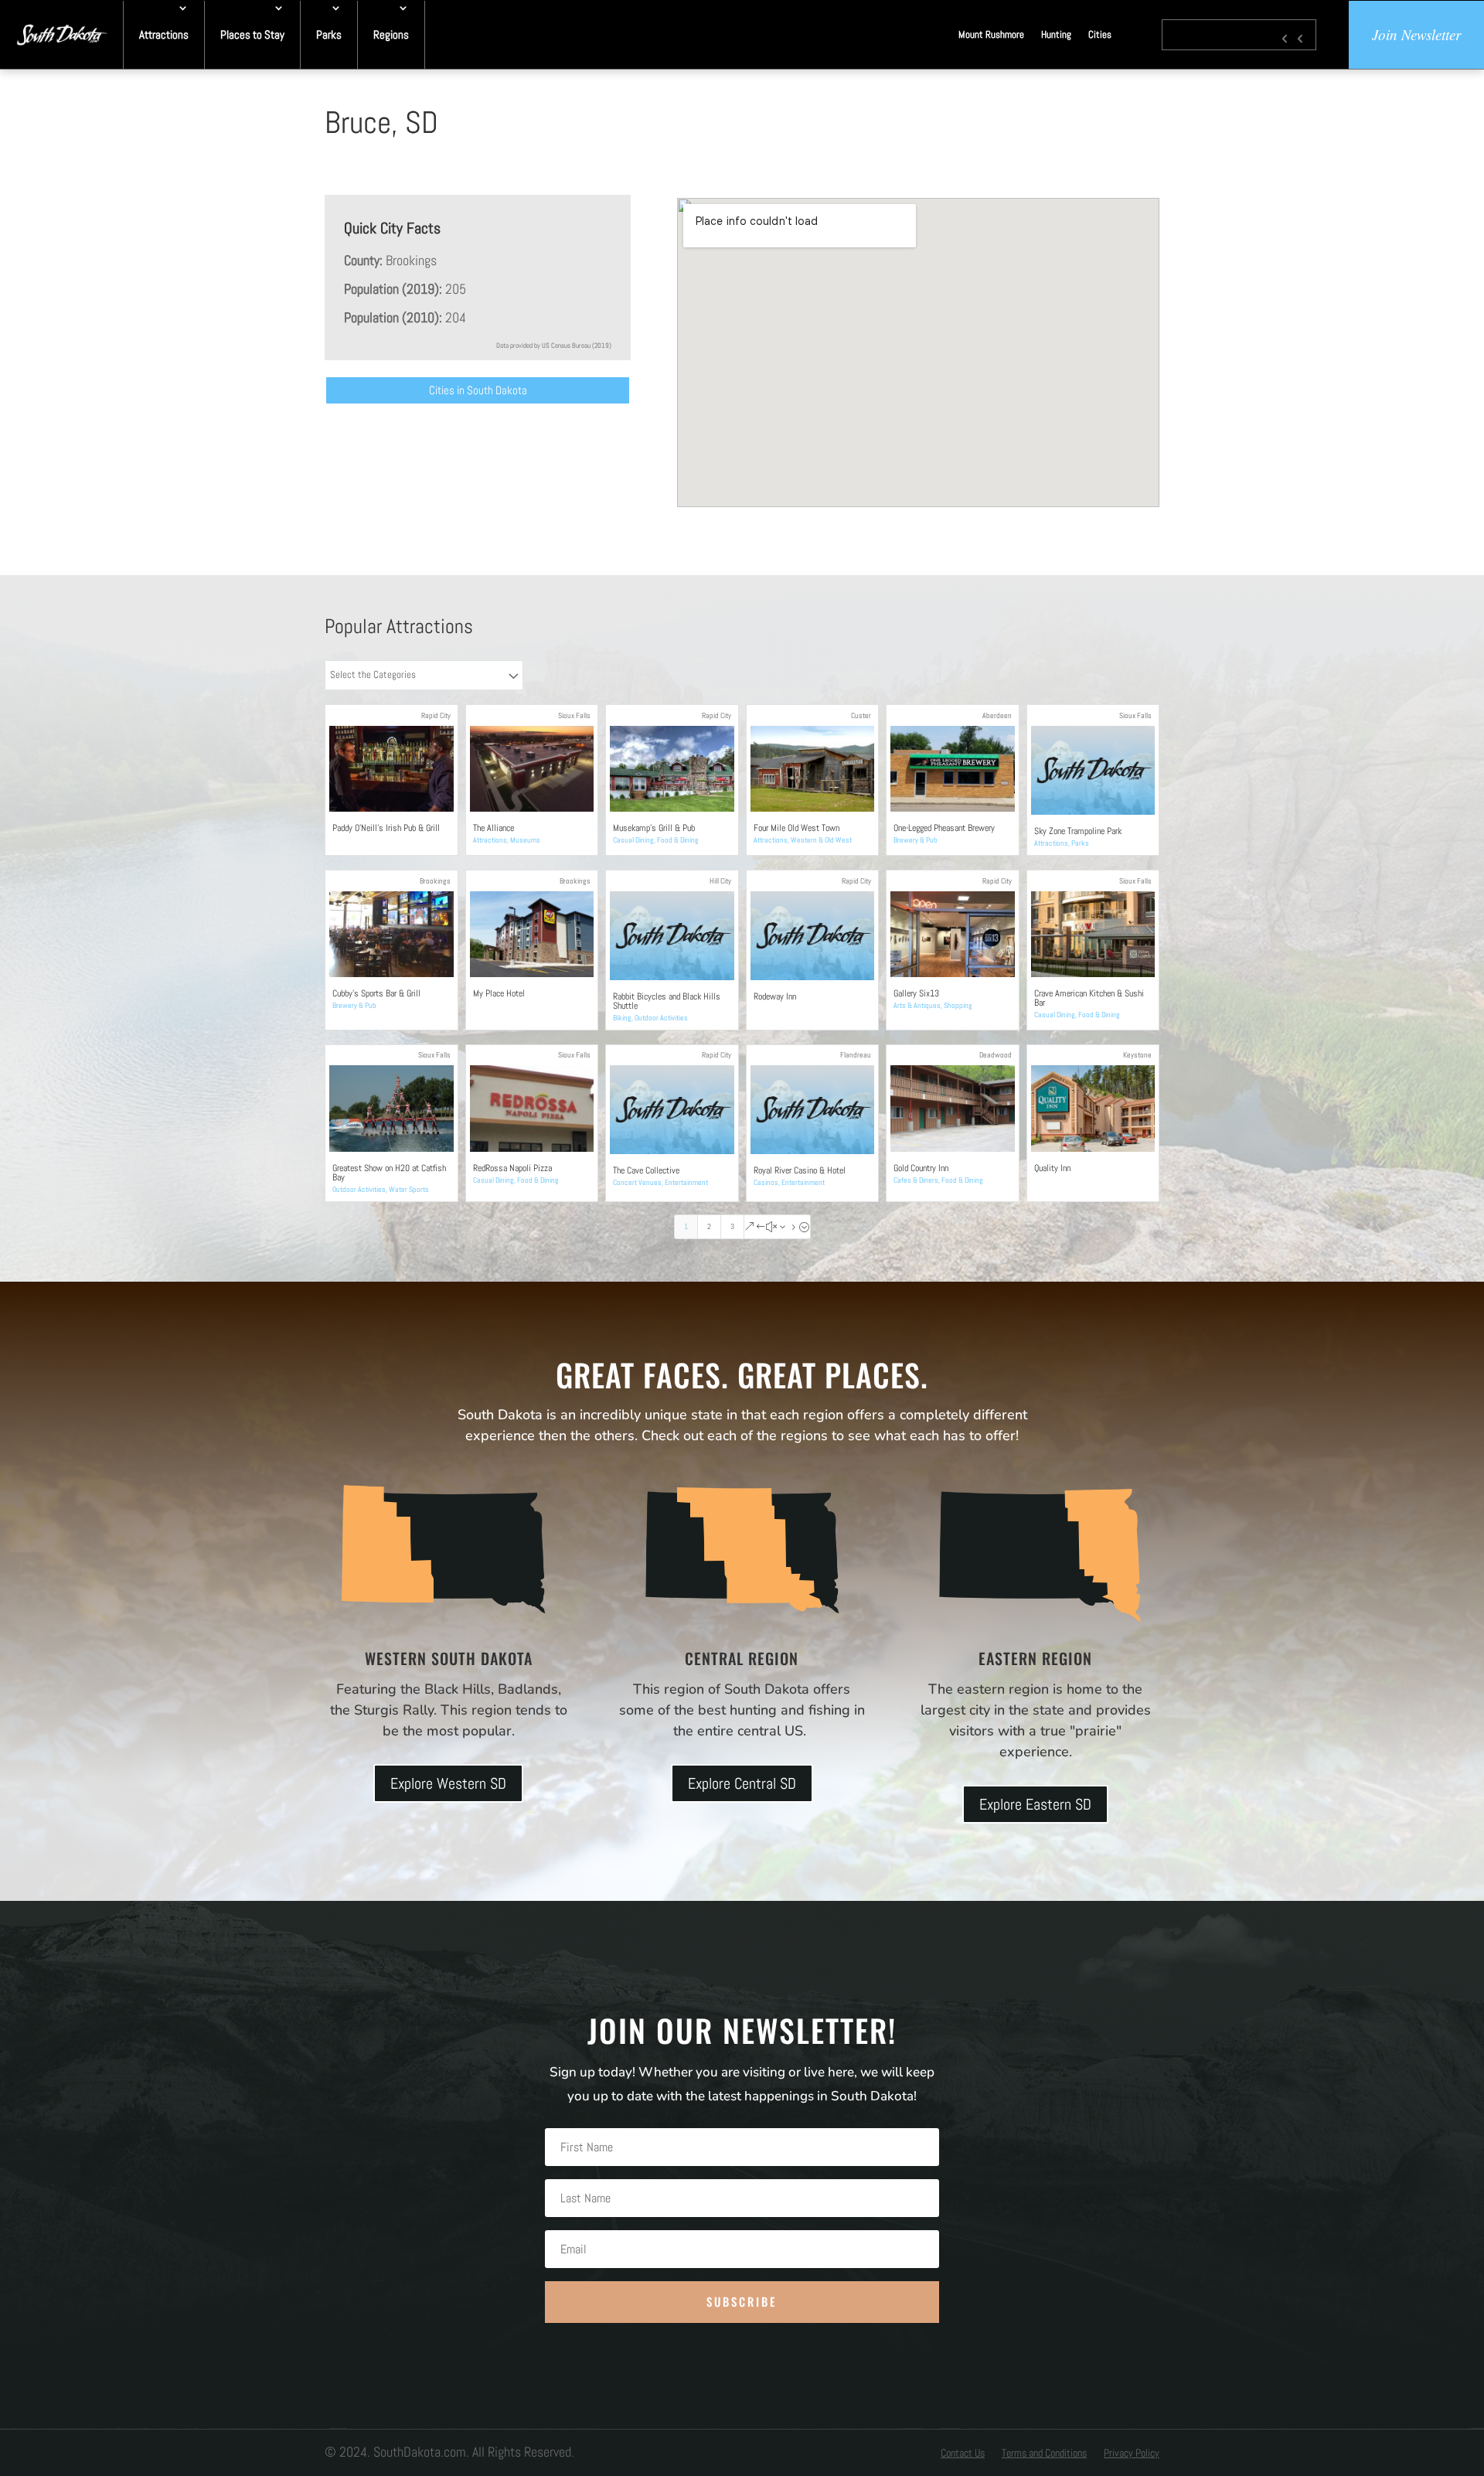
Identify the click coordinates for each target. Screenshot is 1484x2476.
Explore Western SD (448, 1783)
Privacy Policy (1132, 2454)
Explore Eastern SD (1035, 1804)
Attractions (164, 34)
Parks (329, 34)
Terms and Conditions (1044, 2454)
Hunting (1056, 34)
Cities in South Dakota (478, 390)
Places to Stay (252, 34)
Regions (391, 34)
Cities (1100, 34)
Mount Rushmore (991, 34)
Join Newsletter (1416, 34)
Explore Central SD (742, 1783)
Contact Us (963, 2454)
